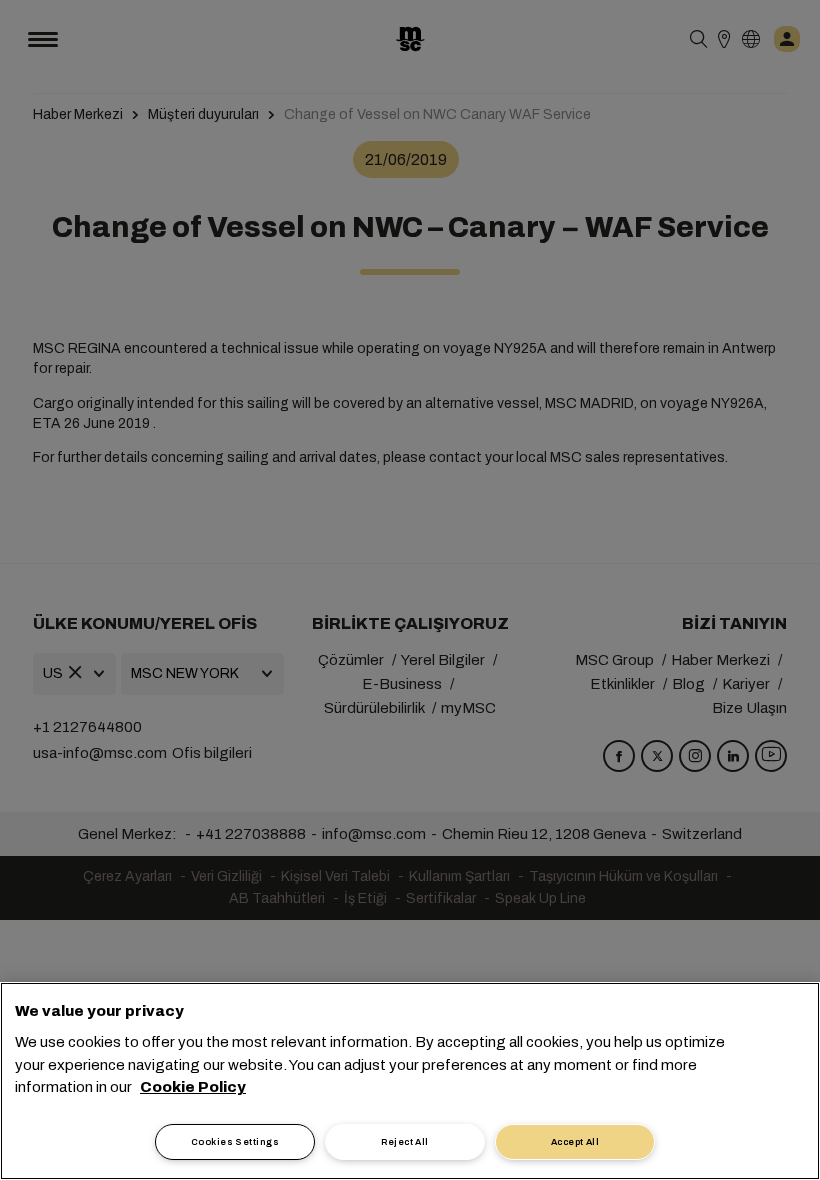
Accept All (575, 1142)
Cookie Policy (193, 1087)
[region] (410, 1081)
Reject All (405, 1142)
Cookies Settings (235, 1142)
